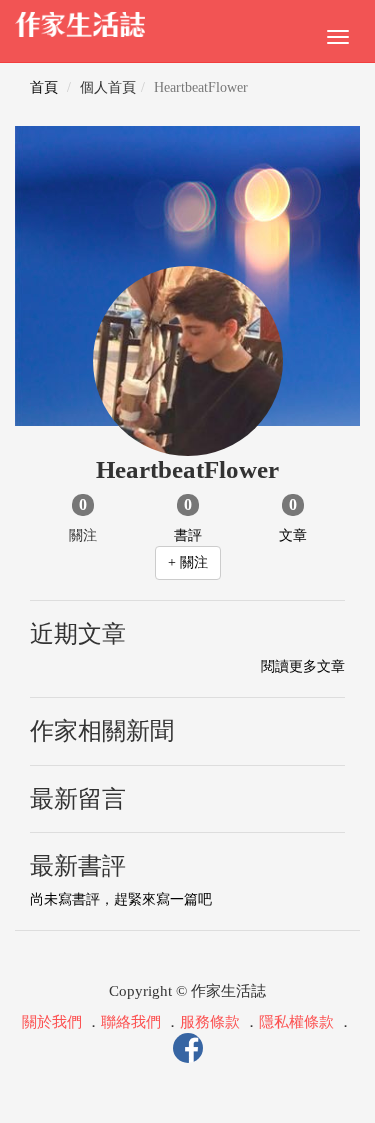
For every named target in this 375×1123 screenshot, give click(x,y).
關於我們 (52, 1022)
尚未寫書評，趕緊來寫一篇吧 (121, 899)
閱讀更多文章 (303, 666)
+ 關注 (188, 562)
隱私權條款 (296, 1022)
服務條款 (210, 1022)
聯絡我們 (131, 1022)
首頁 (44, 87)
